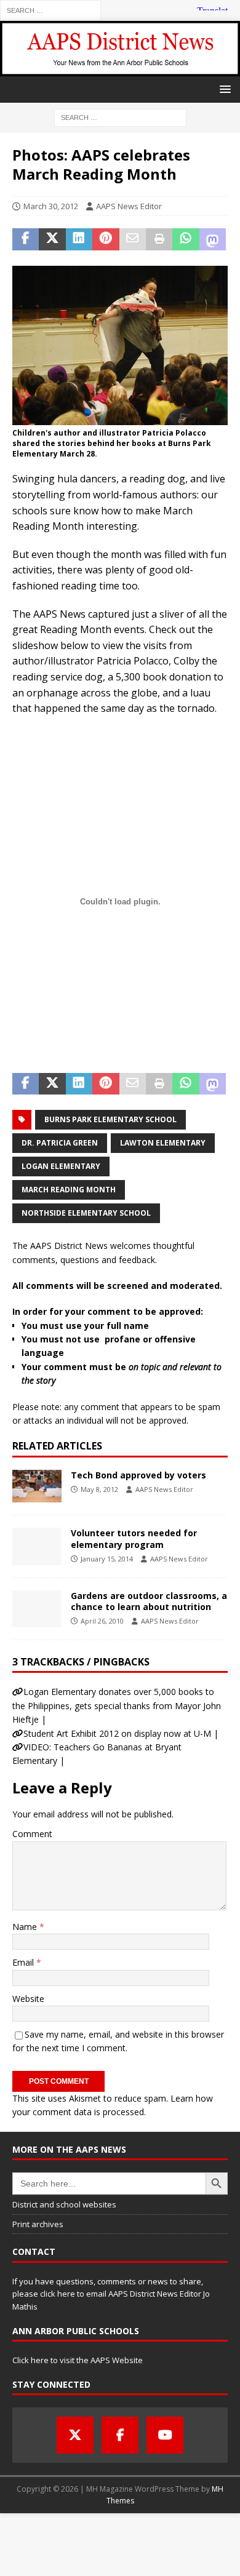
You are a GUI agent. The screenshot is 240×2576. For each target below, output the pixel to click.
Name (26, 1927)
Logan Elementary (61, 1166)
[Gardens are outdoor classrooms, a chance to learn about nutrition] (37, 1609)
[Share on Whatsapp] (186, 239)
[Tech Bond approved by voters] (37, 1486)
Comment (32, 1834)
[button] (223, 89)
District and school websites (64, 2204)
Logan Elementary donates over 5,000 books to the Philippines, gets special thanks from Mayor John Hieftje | (117, 1705)
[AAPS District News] (120, 69)
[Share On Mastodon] (213, 239)
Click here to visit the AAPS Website (78, 2360)
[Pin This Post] (106, 239)
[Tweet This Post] (52, 239)
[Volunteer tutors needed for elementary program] (37, 1546)
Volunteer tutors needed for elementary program (134, 1538)
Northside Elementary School (86, 1213)
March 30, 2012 (51, 206)
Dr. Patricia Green (60, 1143)
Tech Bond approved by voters (138, 1475)
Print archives (38, 2224)
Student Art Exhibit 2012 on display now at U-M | (121, 1733)
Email (24, 1962)
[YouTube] (165, 2435)
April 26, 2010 (102, 1621)
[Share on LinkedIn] (79, 239)
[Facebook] (120, 2435)
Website (28, 1999)
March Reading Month (69, 1190)
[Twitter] (75, 2435)
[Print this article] (159, 239)
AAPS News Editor (129, 206)
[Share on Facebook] (26, 239)
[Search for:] (50, 10)
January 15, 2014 (107, 1559)
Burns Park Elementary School (110, 1119)
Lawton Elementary (163, 1143)
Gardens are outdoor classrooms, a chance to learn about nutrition (149, 1601)
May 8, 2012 (99, 1489)
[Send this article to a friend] (133, 239)
